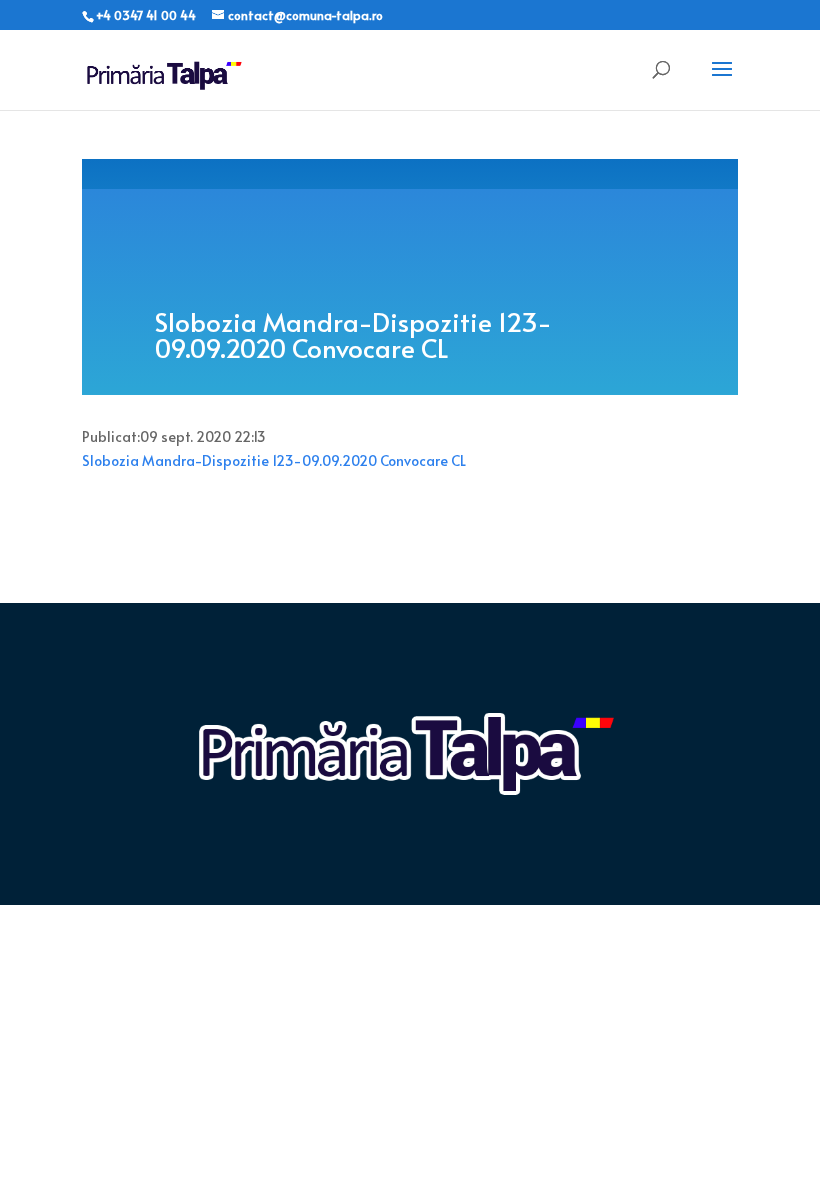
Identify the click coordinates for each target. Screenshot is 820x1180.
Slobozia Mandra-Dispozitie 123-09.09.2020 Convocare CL (274, 460)
